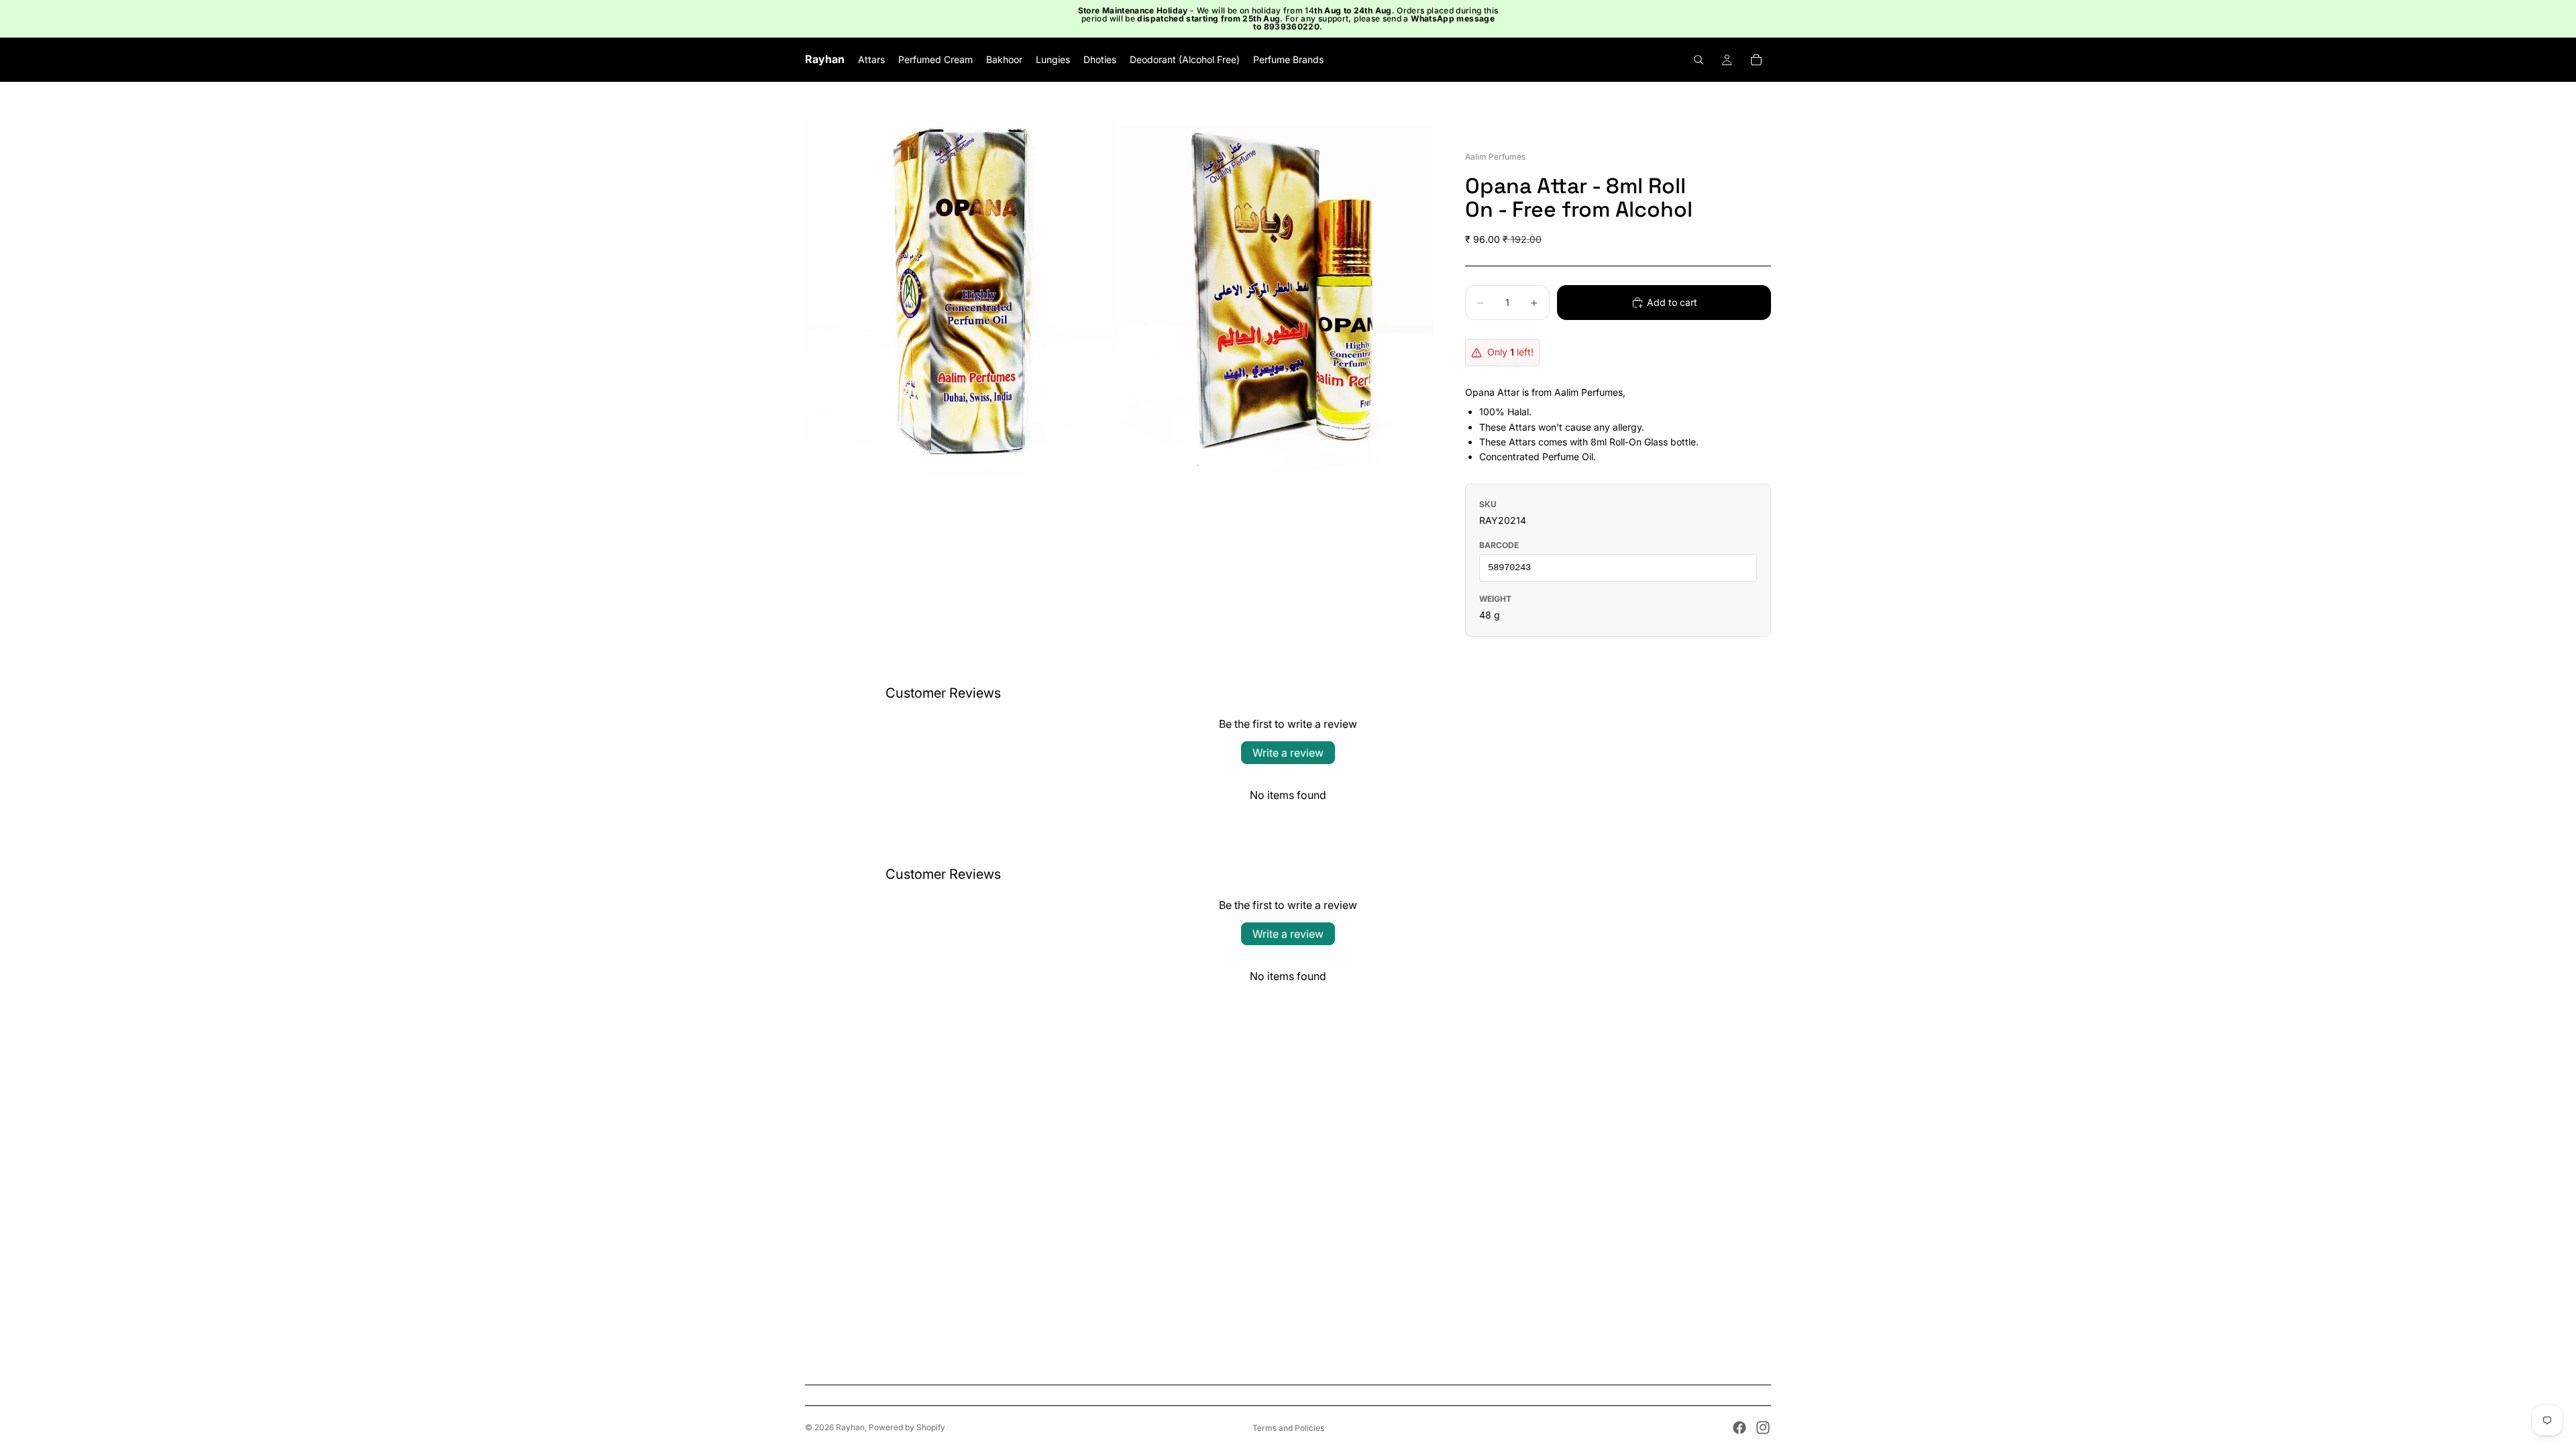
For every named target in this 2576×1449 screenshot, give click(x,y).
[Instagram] (1763, 1428)
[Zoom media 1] (961, 297)
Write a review (1288, 753)
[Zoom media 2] (1277, 297)
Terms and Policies (1288, 1428)
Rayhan (850, 1427)
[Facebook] (1739, 1428)
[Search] (1699, 60)
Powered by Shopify (907, 1427)
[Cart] (1756, 60)
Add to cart (1672, 302)
